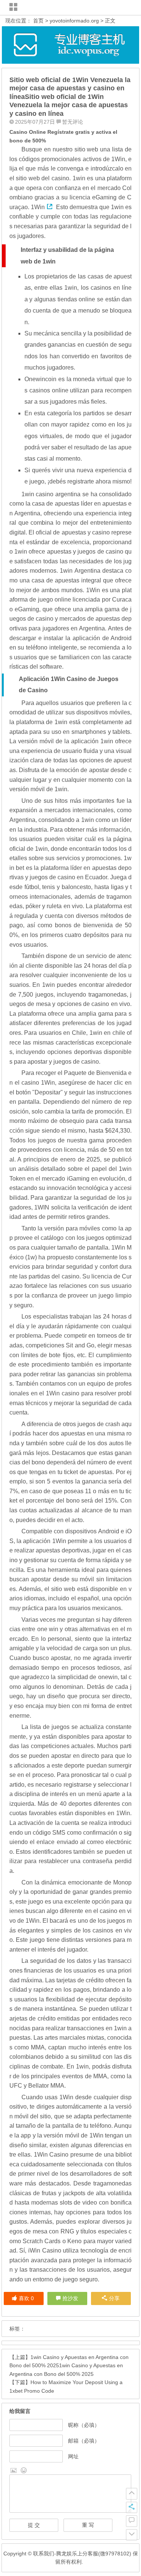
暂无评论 (73, 122)
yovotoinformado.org (74, 21)
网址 (73, 2456)
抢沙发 (70, 2298)
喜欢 (26, 2298)
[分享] (132, 2507)
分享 (114, 2298)
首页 (38, 21)
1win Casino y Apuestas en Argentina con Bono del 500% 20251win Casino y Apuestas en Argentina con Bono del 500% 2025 (69, 2366)
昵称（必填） (84, 2425)
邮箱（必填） (84, 2441)
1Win (38, 207)
